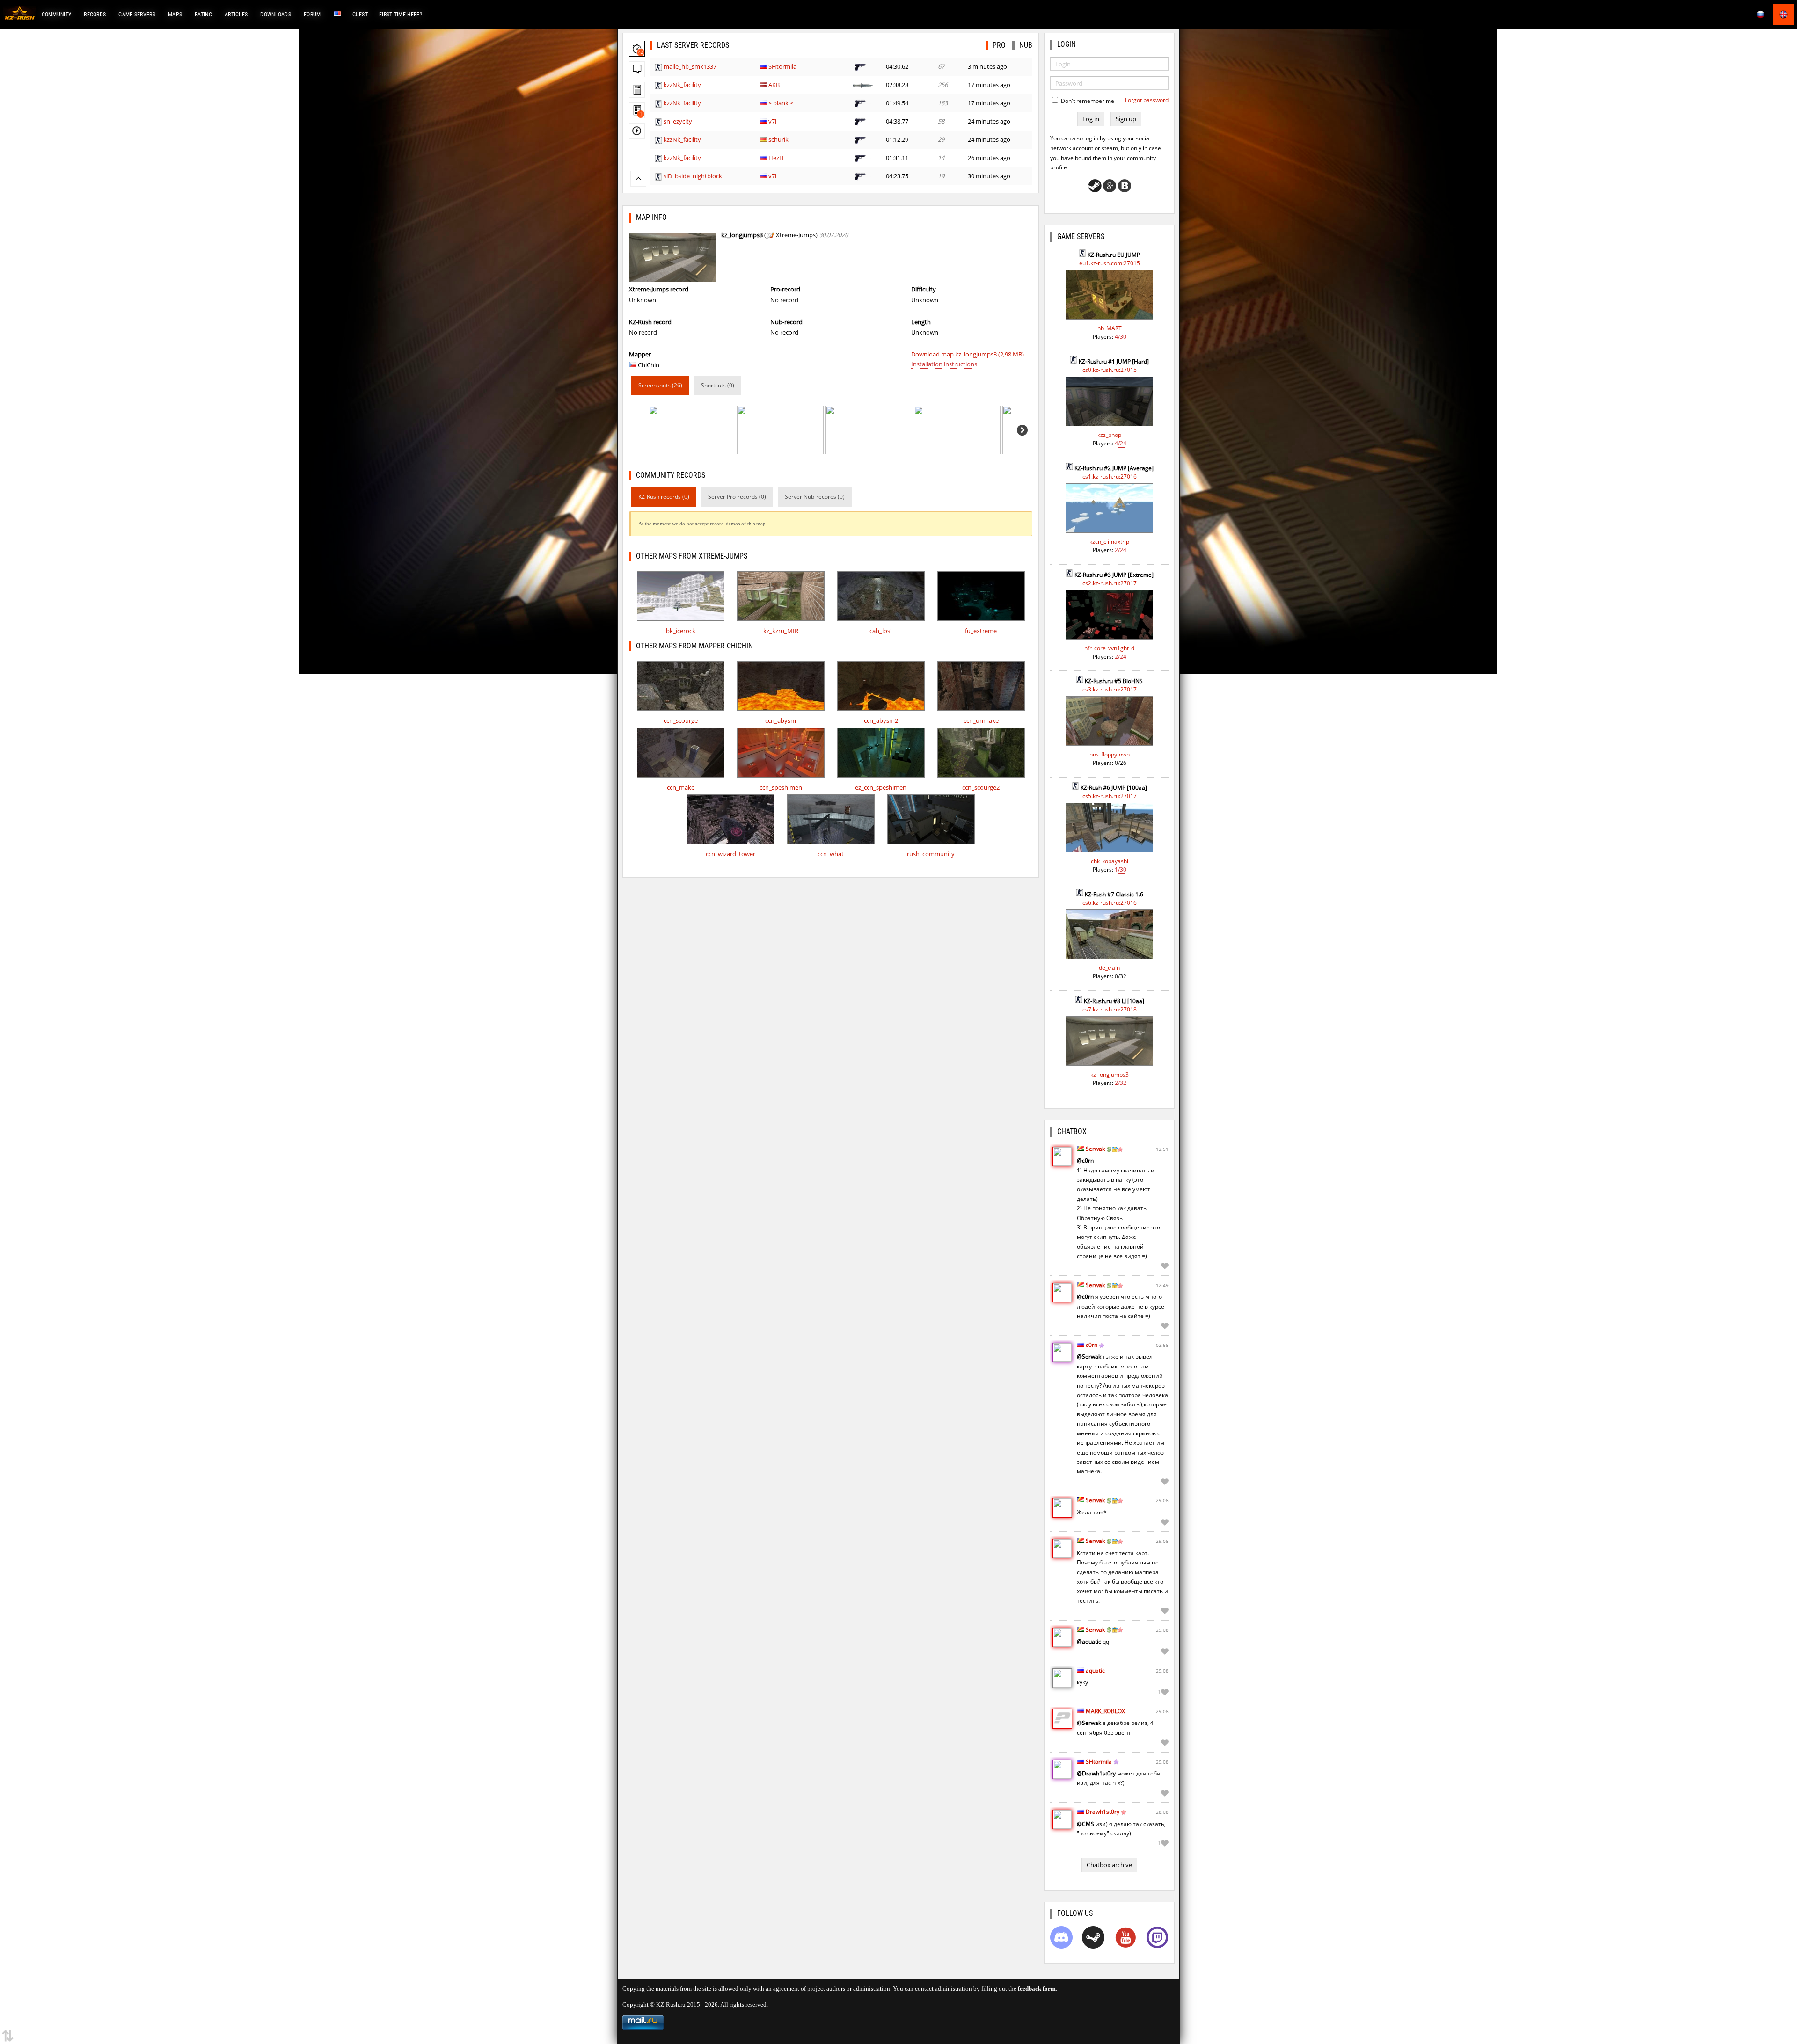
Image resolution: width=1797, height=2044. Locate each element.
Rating (203, 15)
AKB (774, 85)
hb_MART (1110, 328)
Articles (236, 15)
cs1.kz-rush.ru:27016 (1110, 476)
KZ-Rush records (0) (664, 497)
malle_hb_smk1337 (690, 66)
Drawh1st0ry (1103, 1812)
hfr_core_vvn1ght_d (1109, 648)
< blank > (781, 103)
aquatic (1095, 1670)
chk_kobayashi (1110, 861)
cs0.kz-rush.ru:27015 (1110, 370)
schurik (778, 139)
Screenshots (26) (660, 385)
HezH (776, 158)
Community (57, 15)
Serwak (1095, 1149)
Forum (312, 15)
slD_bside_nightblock (693, 176)
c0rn (1092, 1345)
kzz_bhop (1109, 435)
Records (95, 15)
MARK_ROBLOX (1105, 1711)
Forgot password (1147, 100)
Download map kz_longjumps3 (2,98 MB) (968, 354)
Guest (360, 15)
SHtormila (782, 66)
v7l (772, 121)
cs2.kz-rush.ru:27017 (1110, 583)
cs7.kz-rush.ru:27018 (1110, 1009)
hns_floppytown (1110, 754)
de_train (1109, 968)
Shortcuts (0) (718, 385)
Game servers (137, 15)
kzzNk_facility (682, 85)
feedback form (1037, 1989)
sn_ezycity (678, 121)
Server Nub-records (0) (815, 497)
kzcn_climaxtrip (1109, 542)
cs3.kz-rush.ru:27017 (1110, 689)
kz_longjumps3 (1110, 1074)
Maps (175, 15)
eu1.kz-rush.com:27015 (1110, 263)
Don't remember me (1087, 101)
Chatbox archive (1109, 1865)
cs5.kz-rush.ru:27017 (1110, 796)
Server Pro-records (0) (737, 497)
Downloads (276, 15)
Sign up (1126, 119)
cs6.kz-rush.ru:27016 (1110, 903)
